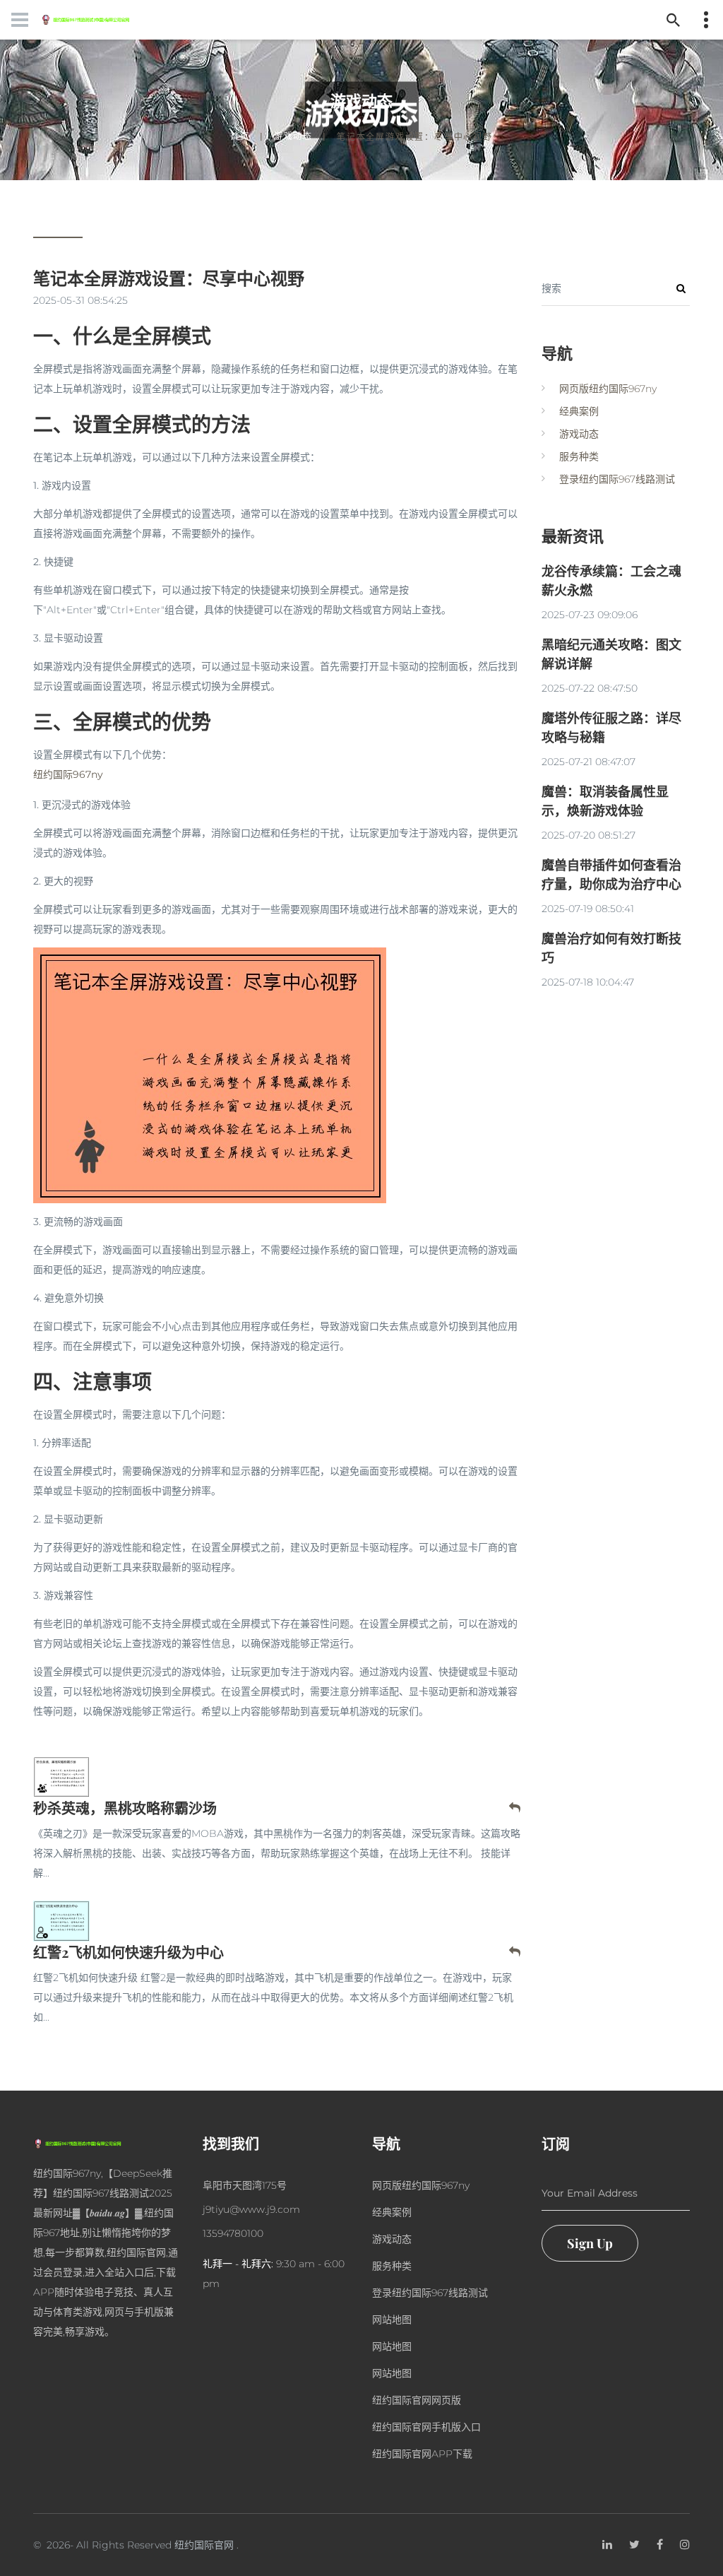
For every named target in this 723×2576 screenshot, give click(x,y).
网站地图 (392, 2320)
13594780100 (233, 2233)
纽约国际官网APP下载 (422, 2454)
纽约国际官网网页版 (417, 2400)
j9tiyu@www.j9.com (251, 2209)
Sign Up (590, 2243)
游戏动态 (293, 136)
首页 (240, 136)
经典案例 (579, 411)
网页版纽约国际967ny (608, 389)
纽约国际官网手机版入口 (426, 2427)
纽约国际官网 (204, 2545)
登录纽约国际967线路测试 (617, 479)
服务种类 (579, 456)
